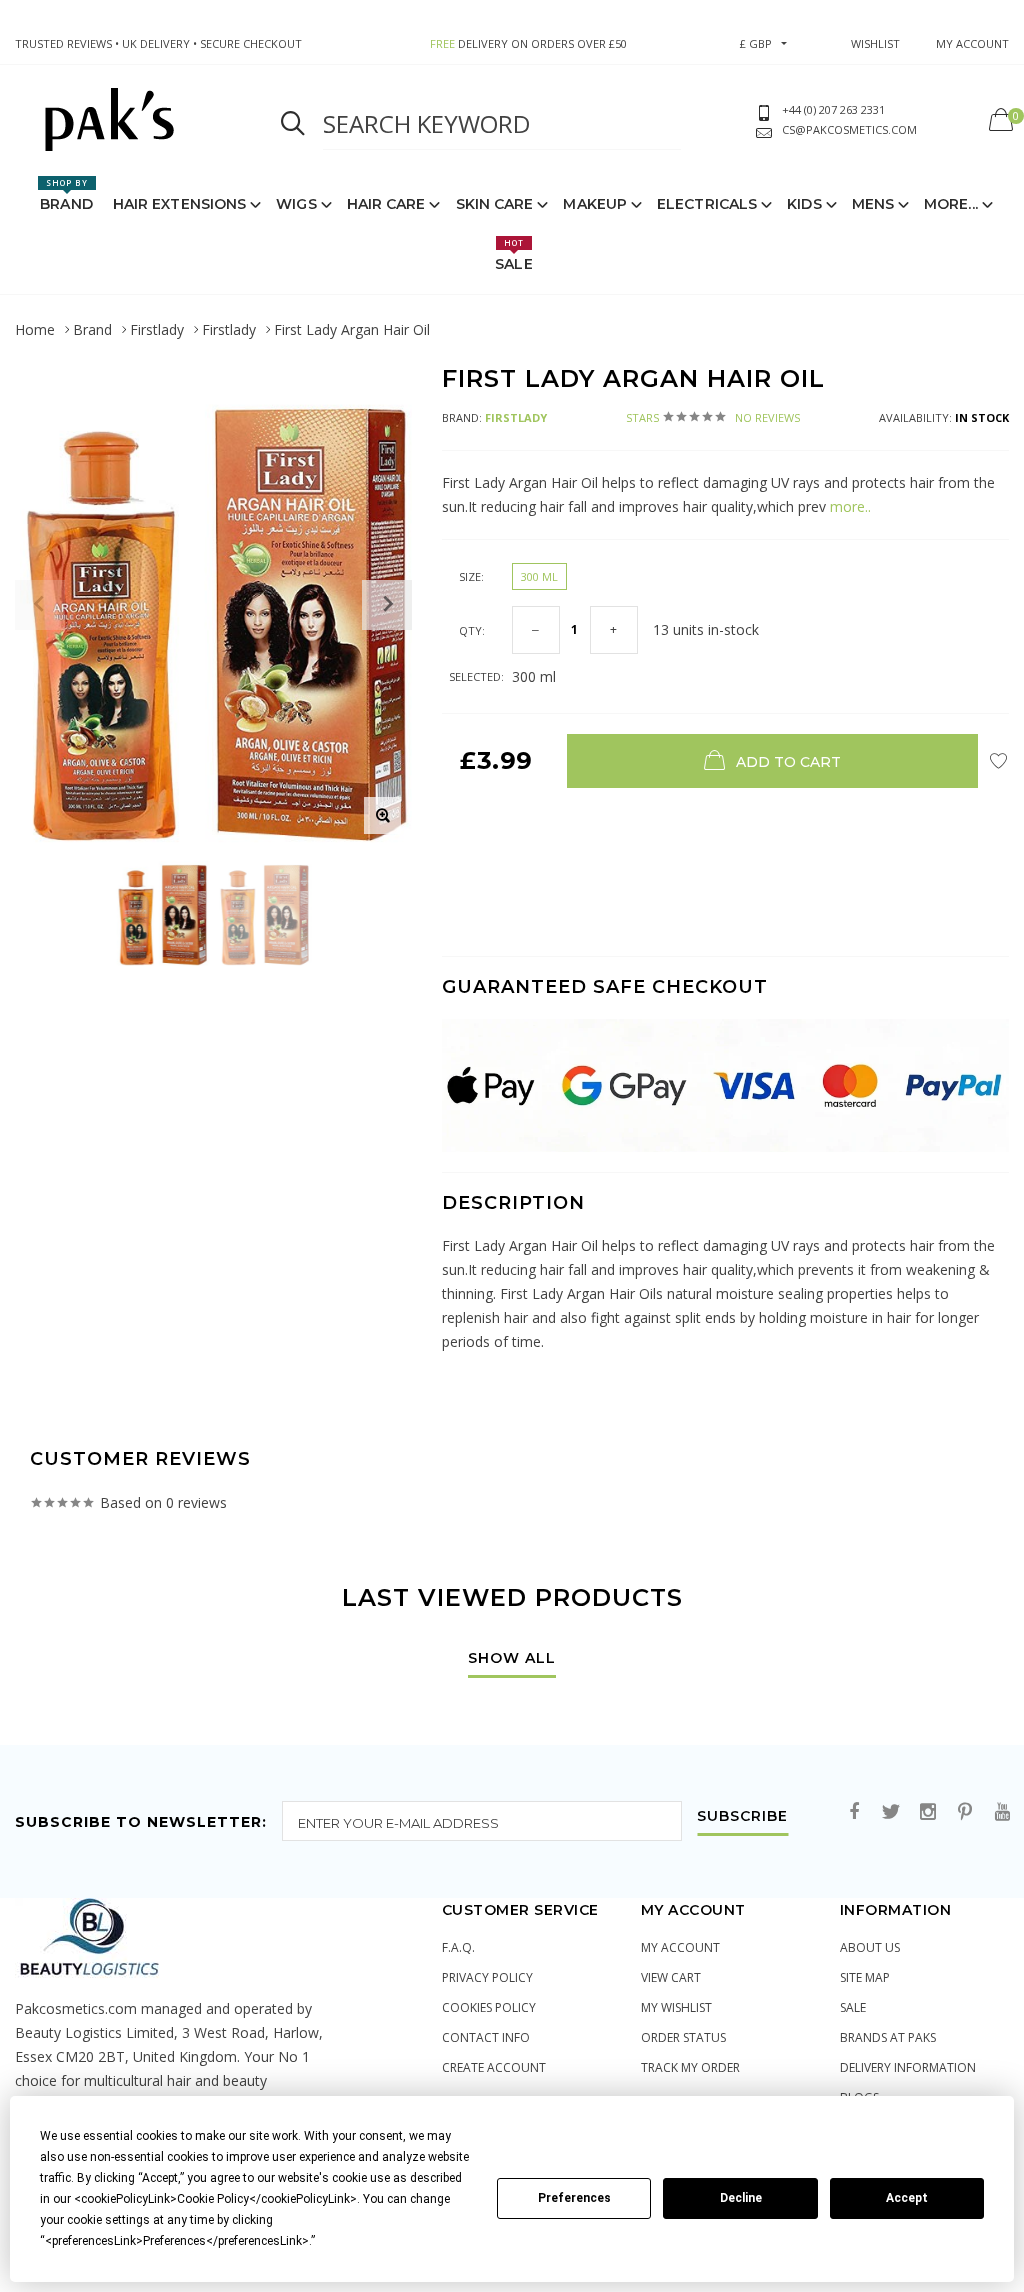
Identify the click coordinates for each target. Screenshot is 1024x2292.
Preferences (574, 2198)
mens (873, 204)
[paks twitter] (891, 1812)
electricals (707, 204)
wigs (296, 204)
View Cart (671, 1977)
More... (951, 204)
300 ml (539, 576)
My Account (680, 1947)
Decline (741, 2198)
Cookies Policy (489, 2007)
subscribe (742, 1817)
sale (853, 2007)
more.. (848, 506)
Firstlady (157, 329)
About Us (870, 1947)
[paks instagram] (928, 1812)
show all (512, 1659)
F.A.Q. (458, 1947)
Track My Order (690, 2067)
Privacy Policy (487, 1977)
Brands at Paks (888, 2037)
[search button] (293, 124)
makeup (595, 204)
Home (35, 329)
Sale (513, 255)
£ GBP (756, 43)
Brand (66, 195)
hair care (386, 204)
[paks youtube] (1002, 1812)
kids (804, 204)
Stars (713, 417)
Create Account (494, 2067)
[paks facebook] (854, 1812)
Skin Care (495, 204)
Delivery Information (908, 2067)
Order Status (683, 2037)
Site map (865, 1977)
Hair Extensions (180, 204)
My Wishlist (676, 2007)
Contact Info (486, 2037)
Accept (907, 2198)
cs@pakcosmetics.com (849, 129)
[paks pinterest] (965, 1812)
